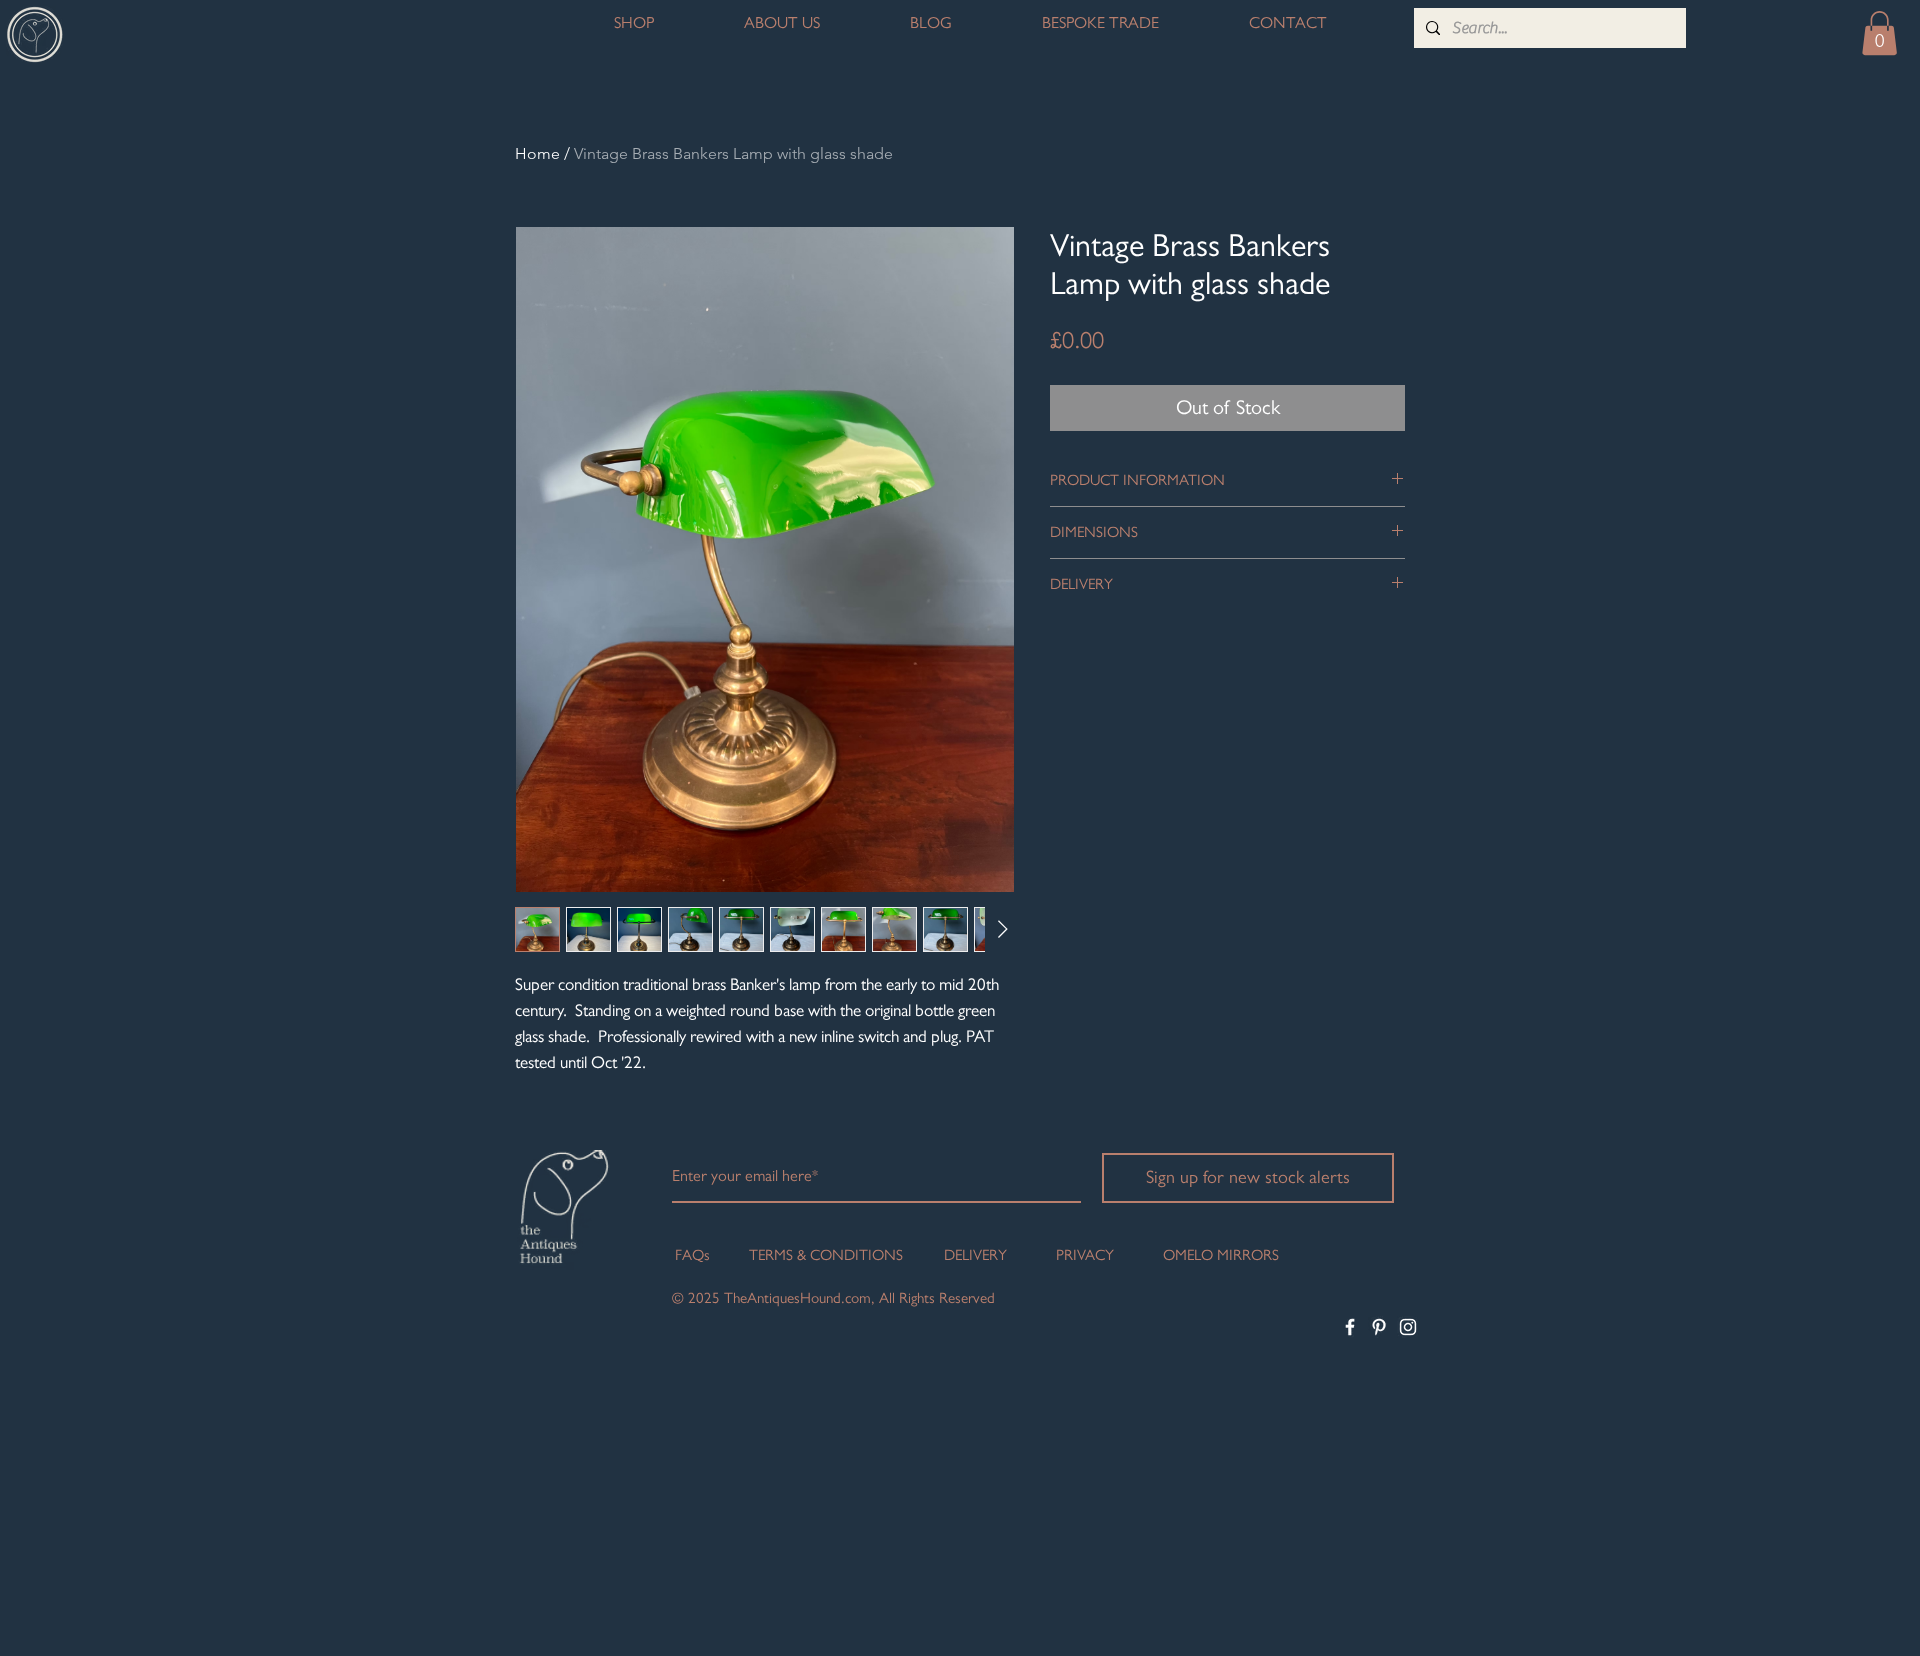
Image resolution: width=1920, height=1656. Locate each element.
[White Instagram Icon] (1408, 1327)
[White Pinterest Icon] (1379, 1327)
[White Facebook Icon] (1350, 1327)
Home (537, 153)
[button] (1879, 33)
